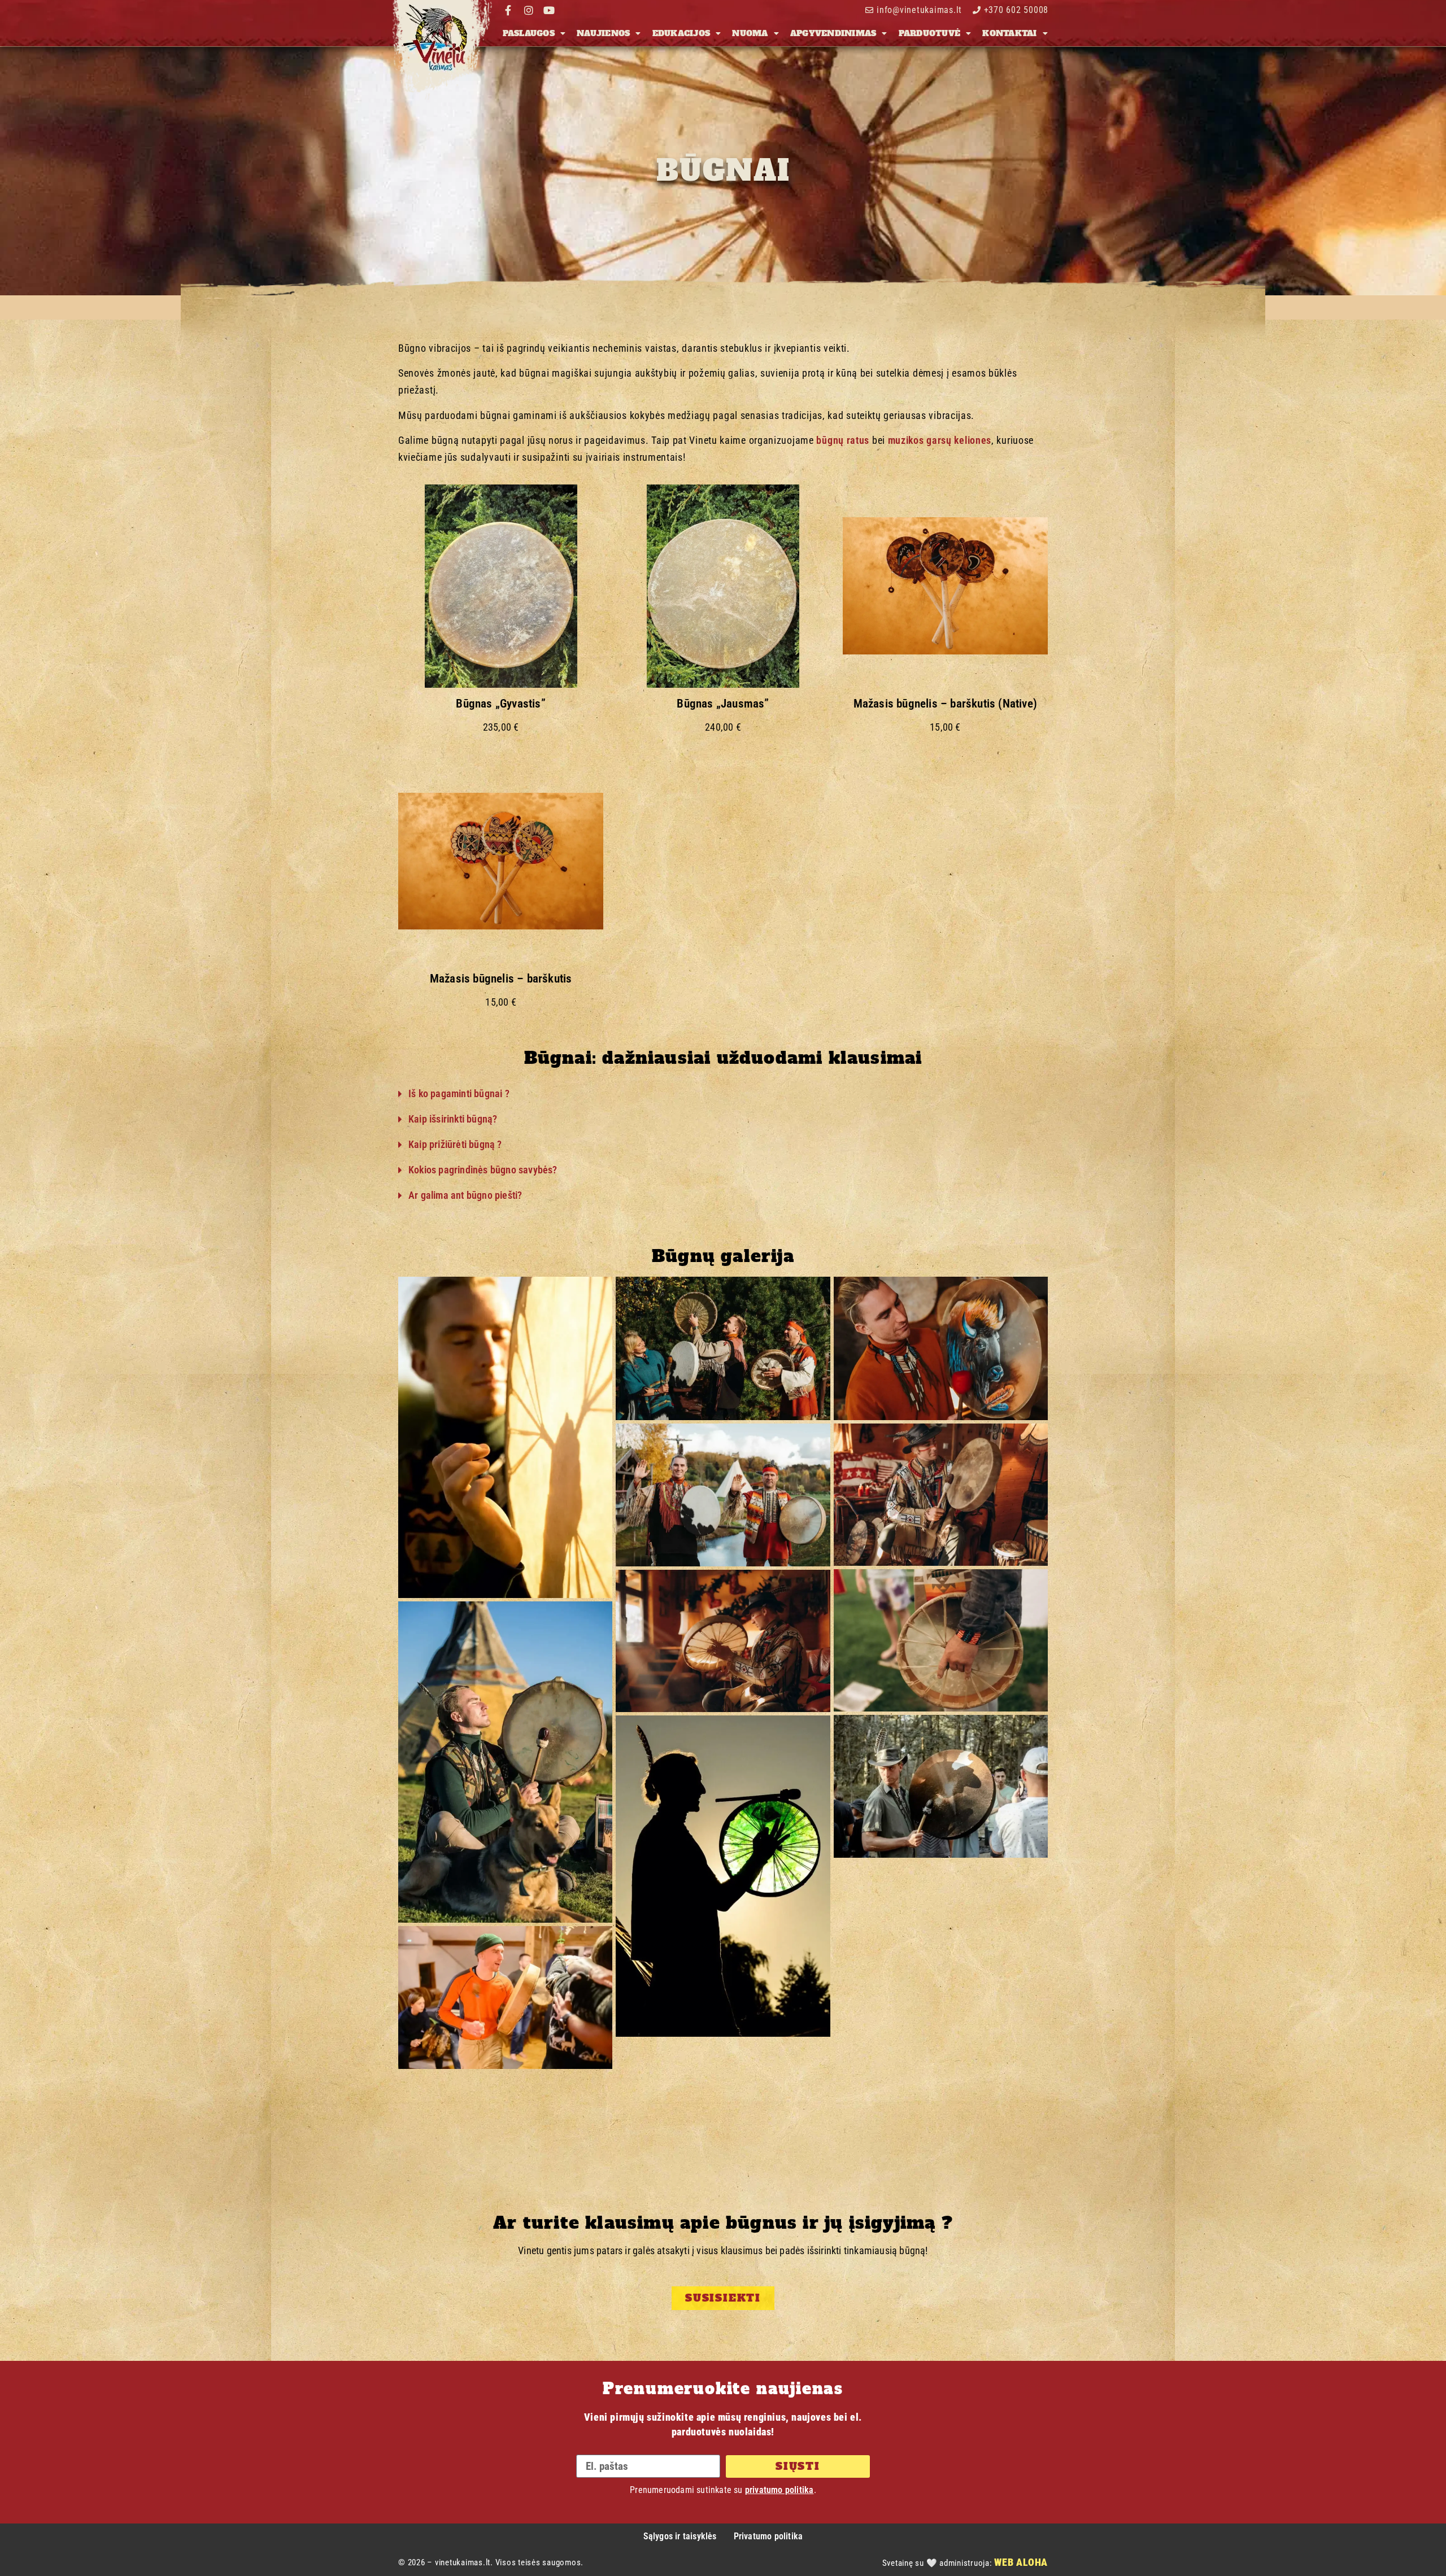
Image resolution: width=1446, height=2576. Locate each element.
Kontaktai (1009, 33)
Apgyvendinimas (833, 33)
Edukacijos (681, 33)
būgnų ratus (843, 440)
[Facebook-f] (508, 10)
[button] (723, 1094)
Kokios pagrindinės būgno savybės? (483, 1170)
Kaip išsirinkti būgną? (453, 1119)
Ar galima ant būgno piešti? (465, 1195)
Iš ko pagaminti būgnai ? (459, 1093)
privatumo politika (779, 2490)
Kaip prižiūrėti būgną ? (455, 1144)
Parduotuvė (930, 33)
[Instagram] (529, 10)
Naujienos (603, 33)
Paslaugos (529, 33)
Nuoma (750, 33)
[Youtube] (549, 10)
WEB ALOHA (1021, 2562)
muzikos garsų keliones (940, 440)
